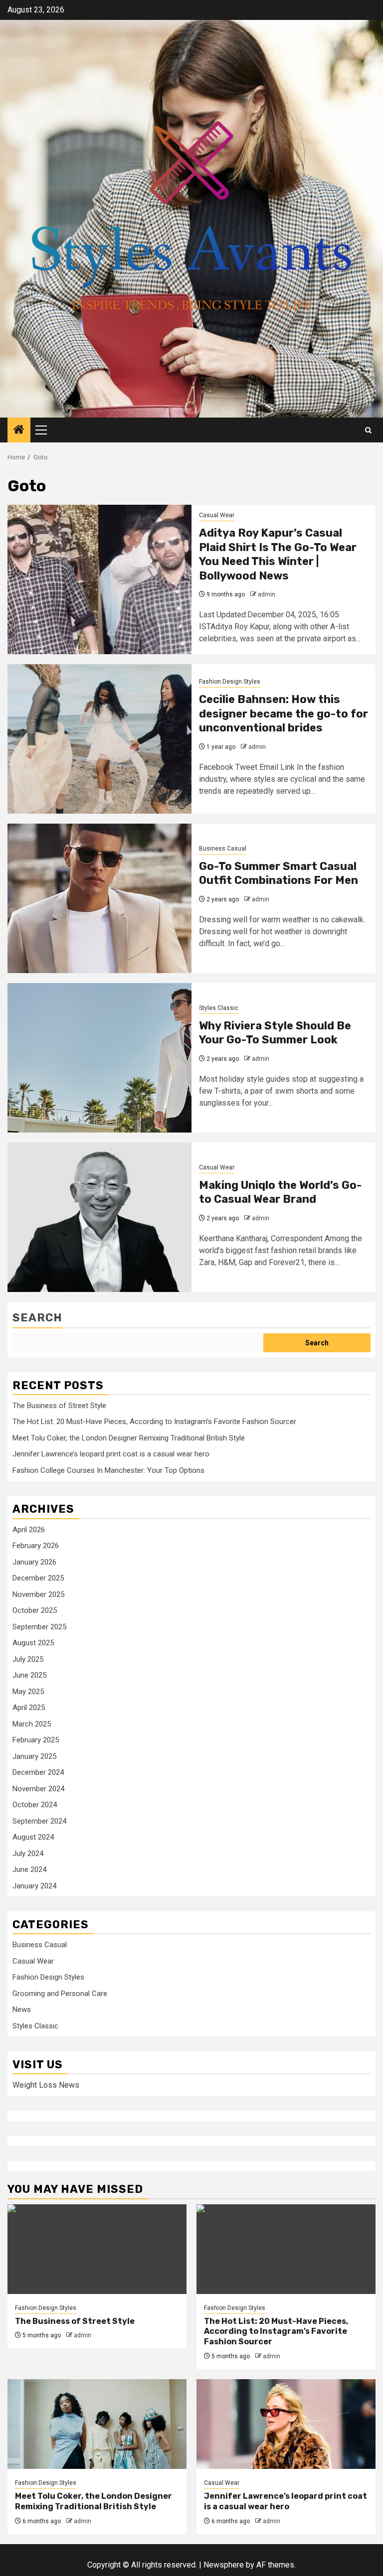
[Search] (368, 430)
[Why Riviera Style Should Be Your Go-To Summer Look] (99, 1058)
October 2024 (35, 1805)
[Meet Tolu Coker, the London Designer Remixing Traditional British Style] (97, 2424)
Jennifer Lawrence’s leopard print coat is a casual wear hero (111, 1454)
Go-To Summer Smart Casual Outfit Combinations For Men (279, 873)
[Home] (19, 430)
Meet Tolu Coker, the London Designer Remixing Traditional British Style (129, 1438)
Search (37, 1318)
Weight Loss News (46, 2085)
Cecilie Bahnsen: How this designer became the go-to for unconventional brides (284, 714)
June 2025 (29, 1675)
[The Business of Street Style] (97, 2249)
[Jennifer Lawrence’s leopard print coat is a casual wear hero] (286, 2424)
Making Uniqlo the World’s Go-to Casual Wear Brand (280, 1192)
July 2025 (28, 1659)
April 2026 (29, 1530)
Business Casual (223, 849)
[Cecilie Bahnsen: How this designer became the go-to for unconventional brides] (99, 739)
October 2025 (35, 1610)
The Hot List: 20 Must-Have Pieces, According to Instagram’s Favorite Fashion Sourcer (154, 1422)
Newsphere (224, 2565)
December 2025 (38, 1578)
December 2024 (38, 1772)
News (22, 2009)
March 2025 (32, 1724)
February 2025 (36, 1740)
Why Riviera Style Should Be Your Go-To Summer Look (275, 1033)
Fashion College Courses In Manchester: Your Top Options (108, 1470)
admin (267, 594)
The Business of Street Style (59, 1406)
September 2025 (39, 1627)
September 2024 (39, 1821)
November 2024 (38, 1789)
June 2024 (29, 1869)
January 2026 (34, 1562)
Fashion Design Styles (230, 682)
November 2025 (38, 1594)
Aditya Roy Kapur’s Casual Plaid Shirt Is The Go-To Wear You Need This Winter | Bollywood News (278, 554)
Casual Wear (217, 515)
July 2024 (28, 1854)
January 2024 (34, 1886)
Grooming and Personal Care (60, 1994)
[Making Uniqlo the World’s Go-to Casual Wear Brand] (99, 1217)
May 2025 (28, 1692)
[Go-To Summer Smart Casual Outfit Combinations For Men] (99, 898)
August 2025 (33, 1643)
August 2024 (33, 1837)
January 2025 (34, 1756)
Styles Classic (219, 1008)
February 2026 (36, 1546)
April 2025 (29, 1708)
